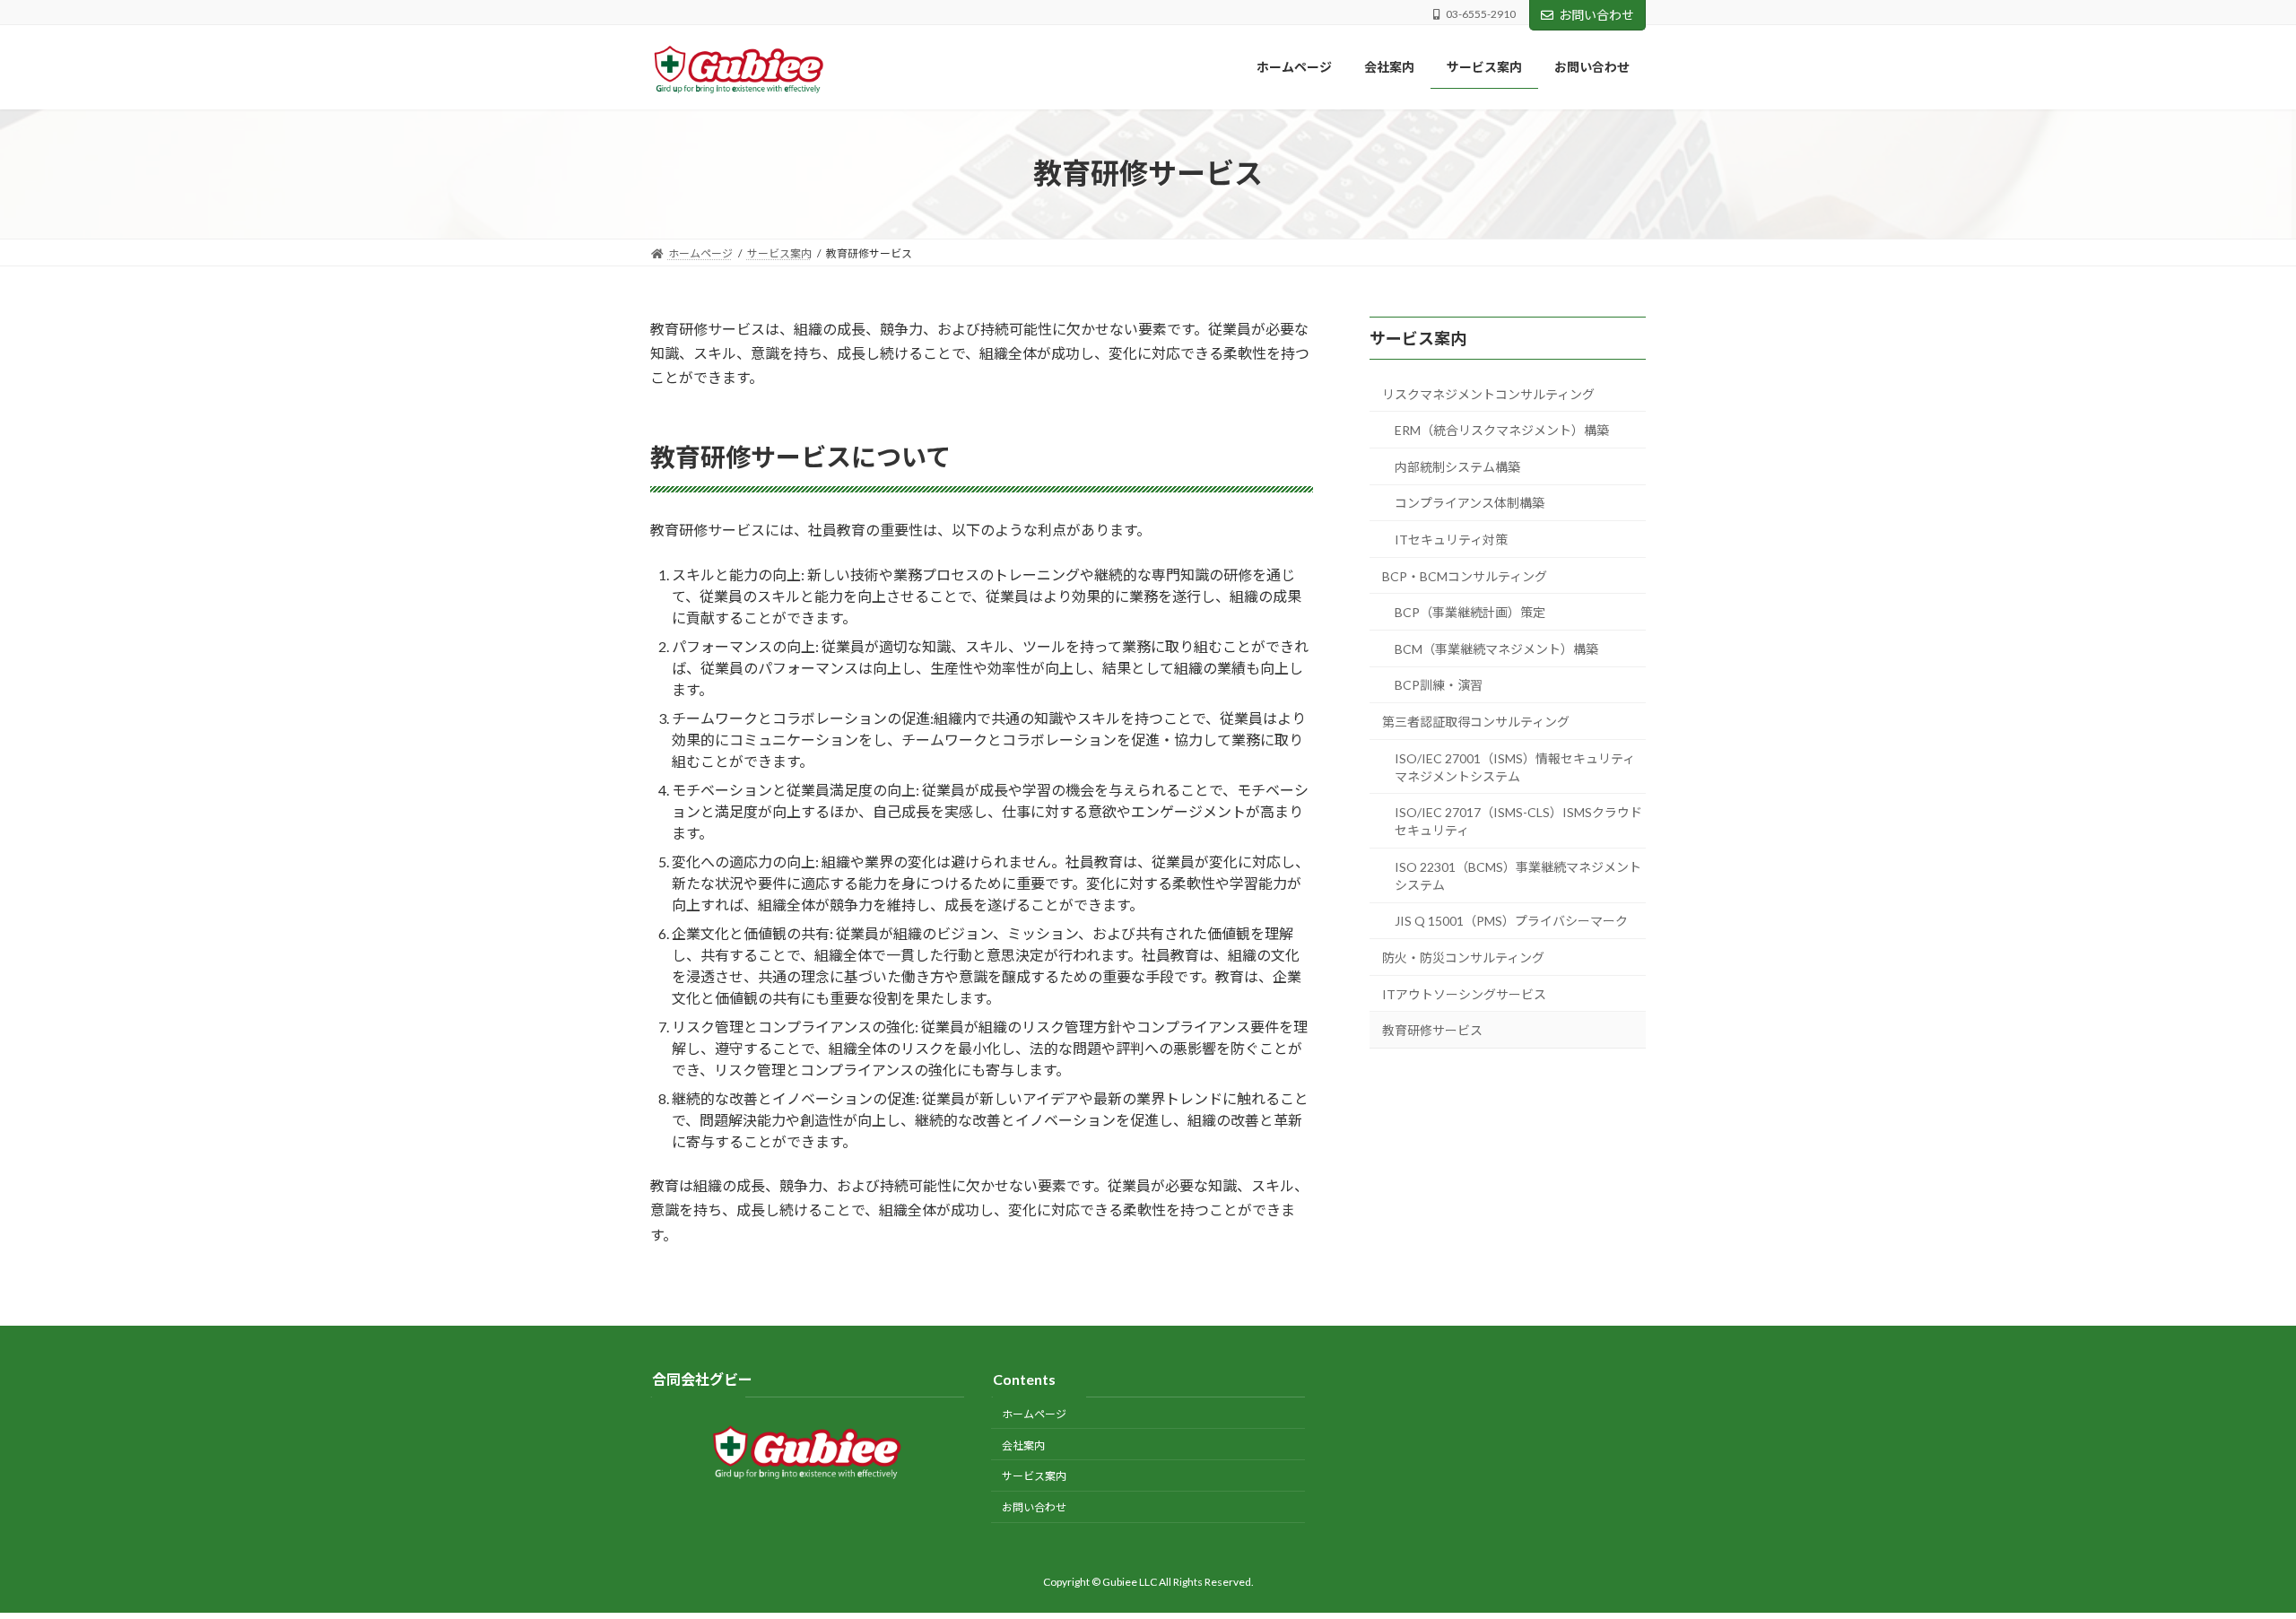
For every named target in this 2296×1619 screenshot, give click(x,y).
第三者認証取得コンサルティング (1476, 722)
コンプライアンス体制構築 (1470, 503)
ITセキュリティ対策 (1451, 540)
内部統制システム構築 (1457, 466)
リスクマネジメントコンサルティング (1488, 393)
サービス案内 (1418, 337)
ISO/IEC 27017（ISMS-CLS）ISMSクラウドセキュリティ (1518, 821)
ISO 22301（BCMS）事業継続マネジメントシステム (1518, 875)
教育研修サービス (1432, 1030)
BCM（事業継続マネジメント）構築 (1496, 648)
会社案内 (1023, 1445)
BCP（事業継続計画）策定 (1470, 612)
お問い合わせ (1596, 15)
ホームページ (1034, 1414)
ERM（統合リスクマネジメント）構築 (1502, 430)
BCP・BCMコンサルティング (1465, 575)
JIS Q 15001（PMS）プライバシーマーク (1511, 921)
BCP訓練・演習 (1439, 685)
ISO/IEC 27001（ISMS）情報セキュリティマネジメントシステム (1515, 766)
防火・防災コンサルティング (1463, 957)
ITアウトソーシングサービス (1464, 993)
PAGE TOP (2229, 1554)
